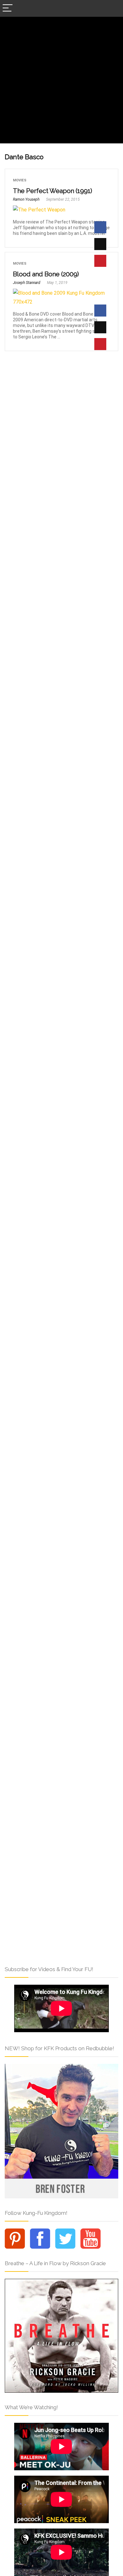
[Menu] (8, 8)
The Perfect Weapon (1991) (53, 191)
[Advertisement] (61, 82)
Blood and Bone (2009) (46, 274)
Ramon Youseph (26, 199)
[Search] (113, 8)
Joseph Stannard (27, 283)
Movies (20, 180)
